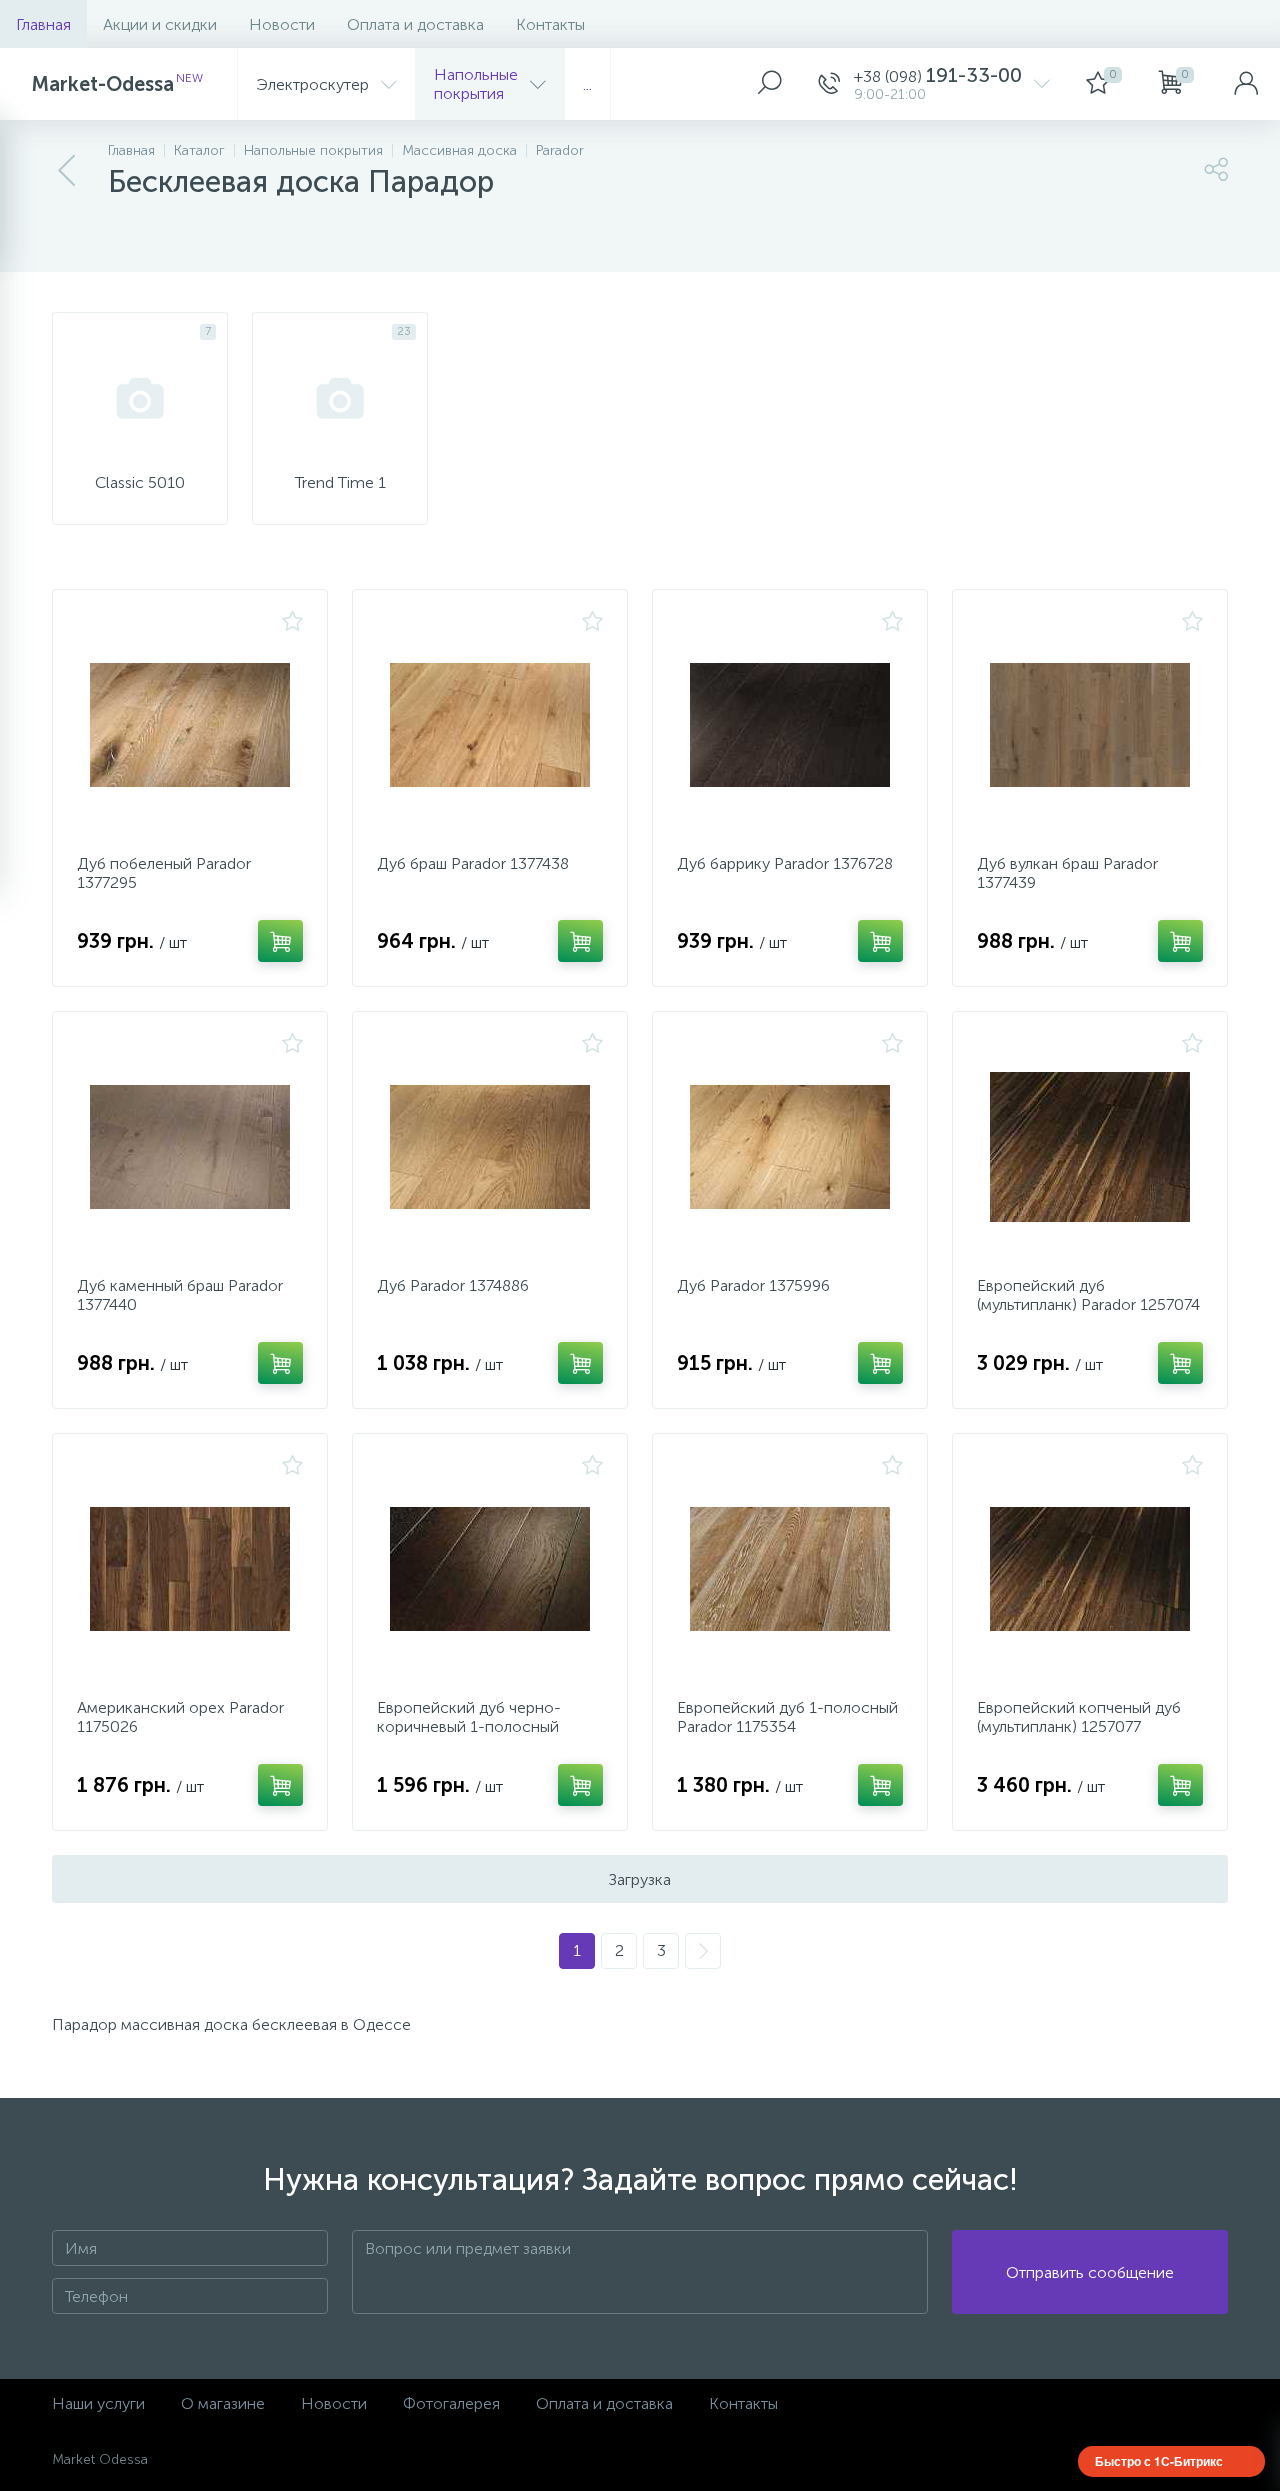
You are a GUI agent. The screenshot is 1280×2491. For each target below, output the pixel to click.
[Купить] (280, 941)
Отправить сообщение (1090, 2272)
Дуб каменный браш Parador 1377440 (180, 1295)
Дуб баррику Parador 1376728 (785, 863)
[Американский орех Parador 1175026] (190, 1569)
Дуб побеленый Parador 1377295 (164, 873)
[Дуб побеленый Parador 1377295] (190, 725)
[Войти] (1246, 84)
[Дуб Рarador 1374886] (490, 1147)
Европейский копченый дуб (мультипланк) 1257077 (1079, 1717)
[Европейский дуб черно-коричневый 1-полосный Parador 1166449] (490, 1569)
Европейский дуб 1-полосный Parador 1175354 (787, 1717)
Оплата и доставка (415, 24)
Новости (282, 24)
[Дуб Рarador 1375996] (790, 1147)
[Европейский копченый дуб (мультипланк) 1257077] (1090, 1569)
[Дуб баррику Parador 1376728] (790, 725)
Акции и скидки (160, 24)
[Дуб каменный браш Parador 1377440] (190, 1147)
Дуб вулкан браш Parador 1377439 (1067, 873)
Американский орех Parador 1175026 (180, 1717)
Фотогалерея (451, 2403)
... (587, 84)
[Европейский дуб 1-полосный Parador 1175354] (790, 1569)
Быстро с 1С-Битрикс (1159, 2461)
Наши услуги (98, 2403)
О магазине (223, 2403)
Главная (43, 24)
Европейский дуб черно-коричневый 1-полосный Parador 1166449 (469, 1726)
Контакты (550, 24)
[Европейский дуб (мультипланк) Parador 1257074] (1090, 1147)
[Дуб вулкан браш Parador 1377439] (1090, 725)
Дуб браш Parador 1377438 (473, 863)
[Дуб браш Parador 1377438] (490, 725)
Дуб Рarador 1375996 (753, 1285)
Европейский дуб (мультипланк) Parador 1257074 (1088, 1295)
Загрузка (640, 1879)
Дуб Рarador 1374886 (453, 1285)
